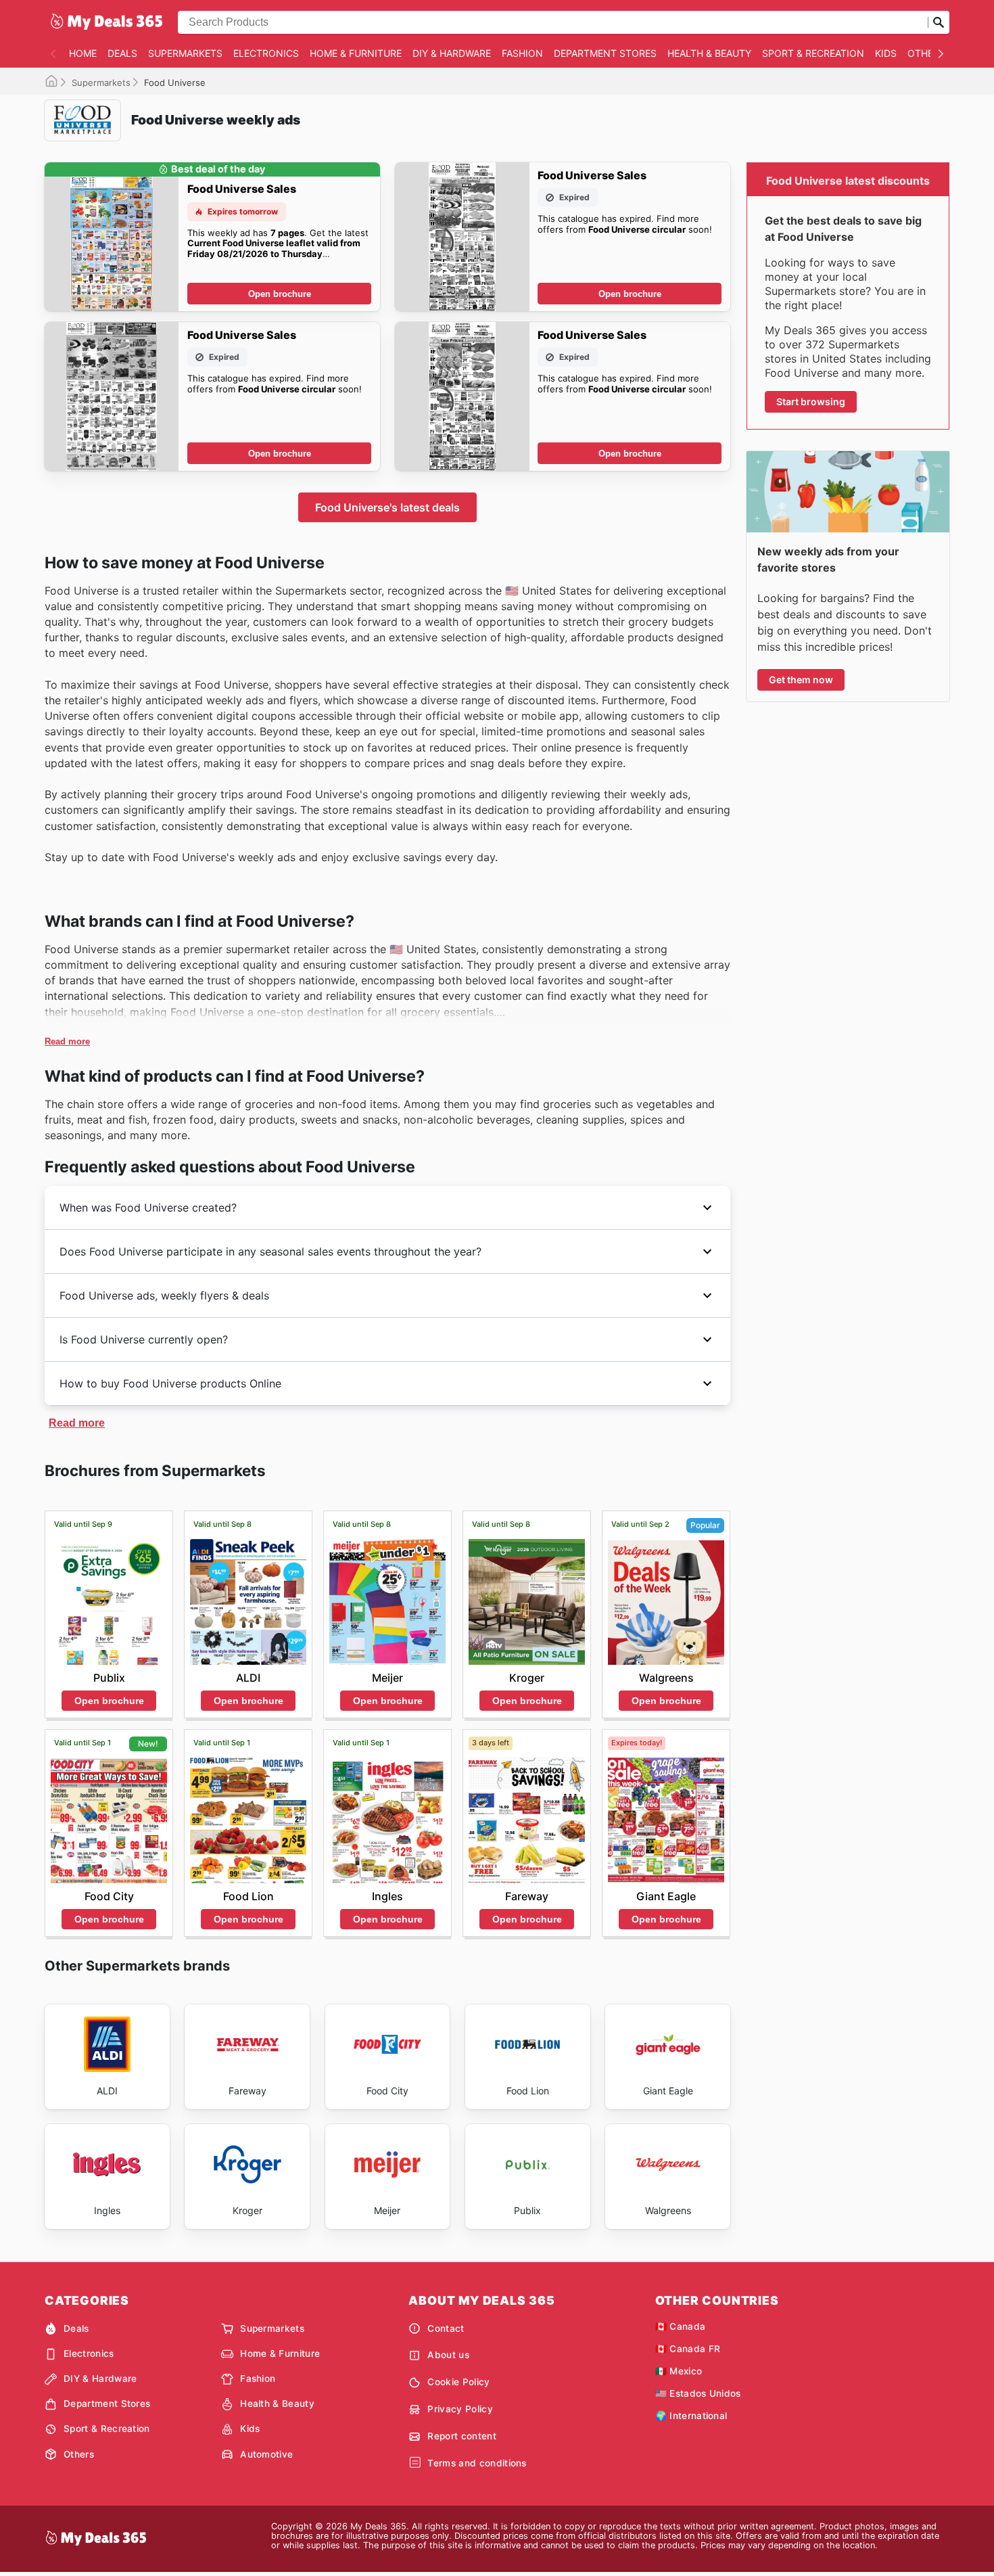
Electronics (266, 53)
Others (926, 53)
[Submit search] (939, 22)
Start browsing (811, 401)
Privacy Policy (460, 2409)
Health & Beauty (709, 53)
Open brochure (280, 294)
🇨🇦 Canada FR (688, 2349)
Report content (461, 2436)
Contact (446, 2328)
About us (448, 2355)
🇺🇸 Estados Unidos (698, 2393)
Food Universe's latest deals (387, 507)
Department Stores (605, 53)
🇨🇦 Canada (681, 2326)
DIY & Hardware (452, 53)
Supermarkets (185, 53)
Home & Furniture (356, 53)
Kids (886, 53)
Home (83, 53)
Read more (67, 1041)
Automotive (266, 2454)
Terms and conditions (477, 2463)
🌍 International (691, 2416)
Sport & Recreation (813, 53)
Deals (122, 53)
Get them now (801, 680)
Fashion (522, 53)
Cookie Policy (458, 2382)
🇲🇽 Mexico (679, 2371)
